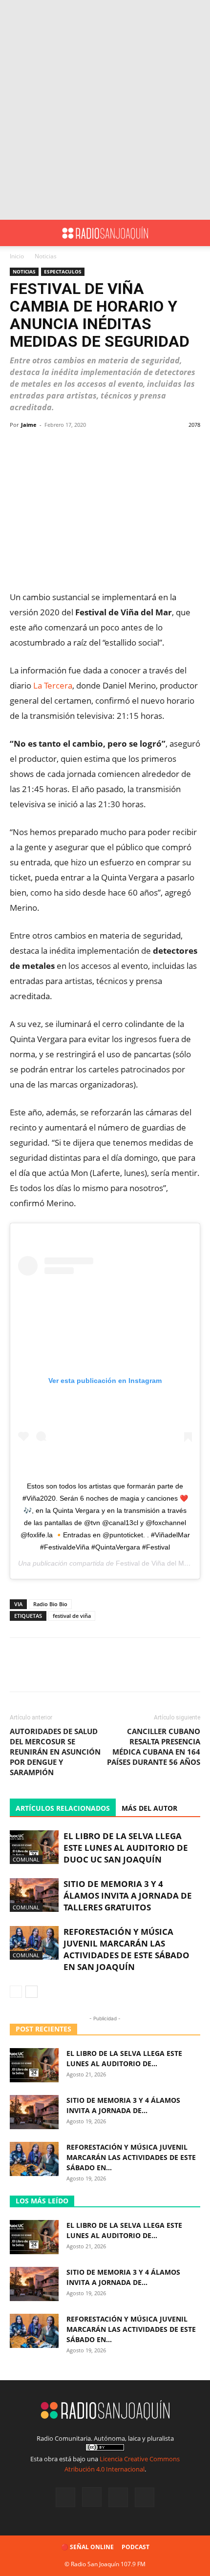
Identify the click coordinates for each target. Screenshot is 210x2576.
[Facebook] (65, 2497)
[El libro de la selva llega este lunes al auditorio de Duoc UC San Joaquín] (34, 1847)
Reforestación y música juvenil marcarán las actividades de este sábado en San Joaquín (126, 1949)
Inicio (17, 256)
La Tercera (53, 685)
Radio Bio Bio (50, 1604)
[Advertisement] (105, 110)
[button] (17, 233)
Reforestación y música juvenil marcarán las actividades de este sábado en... (131, 2157)
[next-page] (31, 1992)
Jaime (29, 425)
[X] (118, 2497)
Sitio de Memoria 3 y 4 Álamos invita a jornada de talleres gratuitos (128, 1895)
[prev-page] (16, 1992)
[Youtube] (145, 2497)
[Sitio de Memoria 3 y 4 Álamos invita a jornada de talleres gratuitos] (34, 1895)
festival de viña (72, 1616)
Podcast (136, 2547)
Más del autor (149, 1808)
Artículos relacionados (63, 1808)
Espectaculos (63, 272)
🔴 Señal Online (87, 2547)
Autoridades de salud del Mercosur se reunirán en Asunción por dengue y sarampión (55, 1752)
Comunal (26, 1859)
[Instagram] (92, 2497)
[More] (183, 447)
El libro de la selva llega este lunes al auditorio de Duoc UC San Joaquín (126, 1848)
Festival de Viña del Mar (153, 1563)
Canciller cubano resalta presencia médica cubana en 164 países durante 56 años (154, 1747)
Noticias (46, 256)
